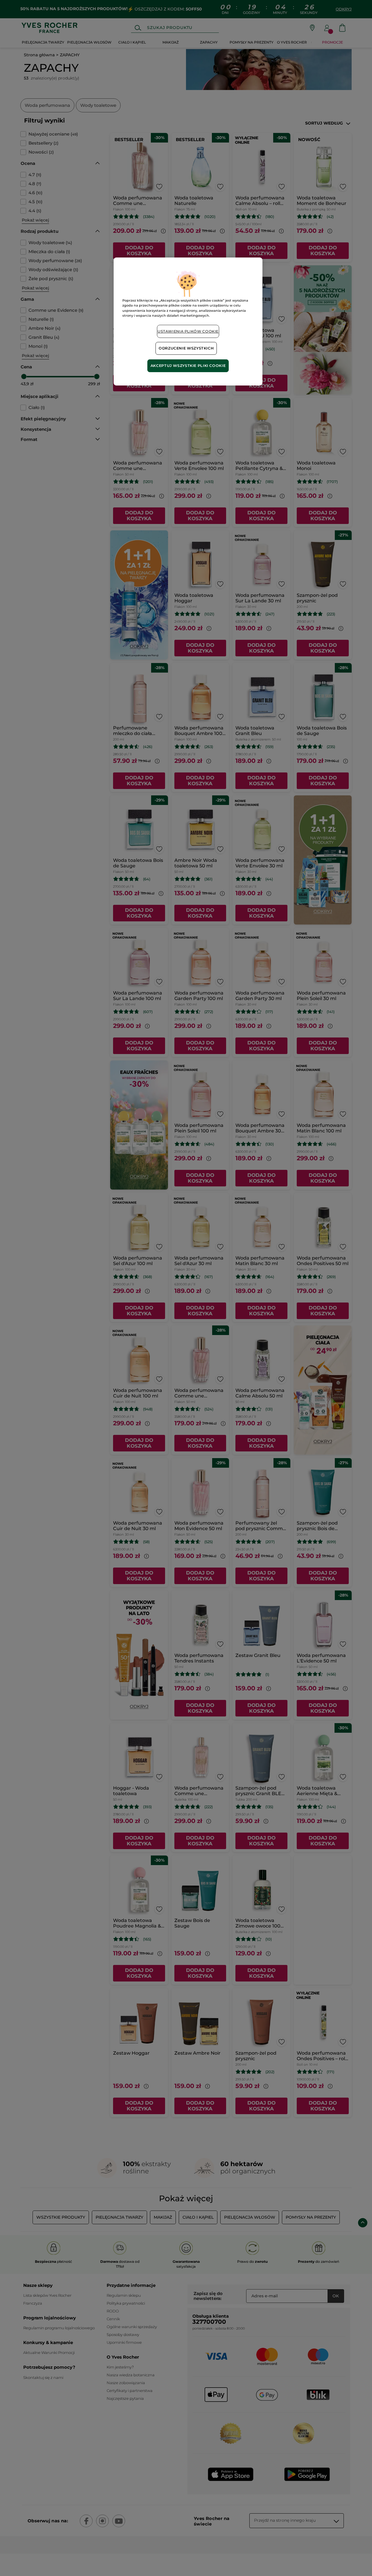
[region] (188, 321)
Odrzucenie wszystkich (186, 348)
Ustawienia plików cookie (188, 331)
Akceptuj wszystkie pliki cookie (188, 366)
